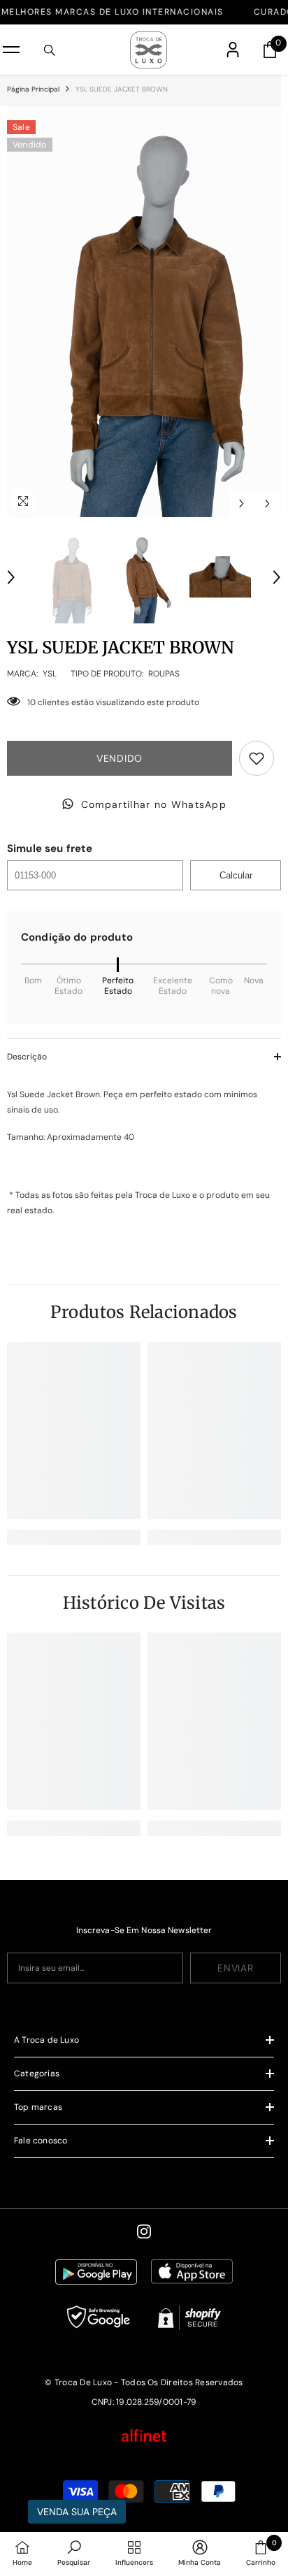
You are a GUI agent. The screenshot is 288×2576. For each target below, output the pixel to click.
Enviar (235, 1968)
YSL (50, 674)
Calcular (236, 875)
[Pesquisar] (50, 50)
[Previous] (242, 504)
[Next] (267, 504)
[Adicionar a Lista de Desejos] (257, 758)
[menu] (11, 50)
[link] (74, 1537)
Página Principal (33, 89)
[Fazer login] (233, 50)
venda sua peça (77, 2512)
